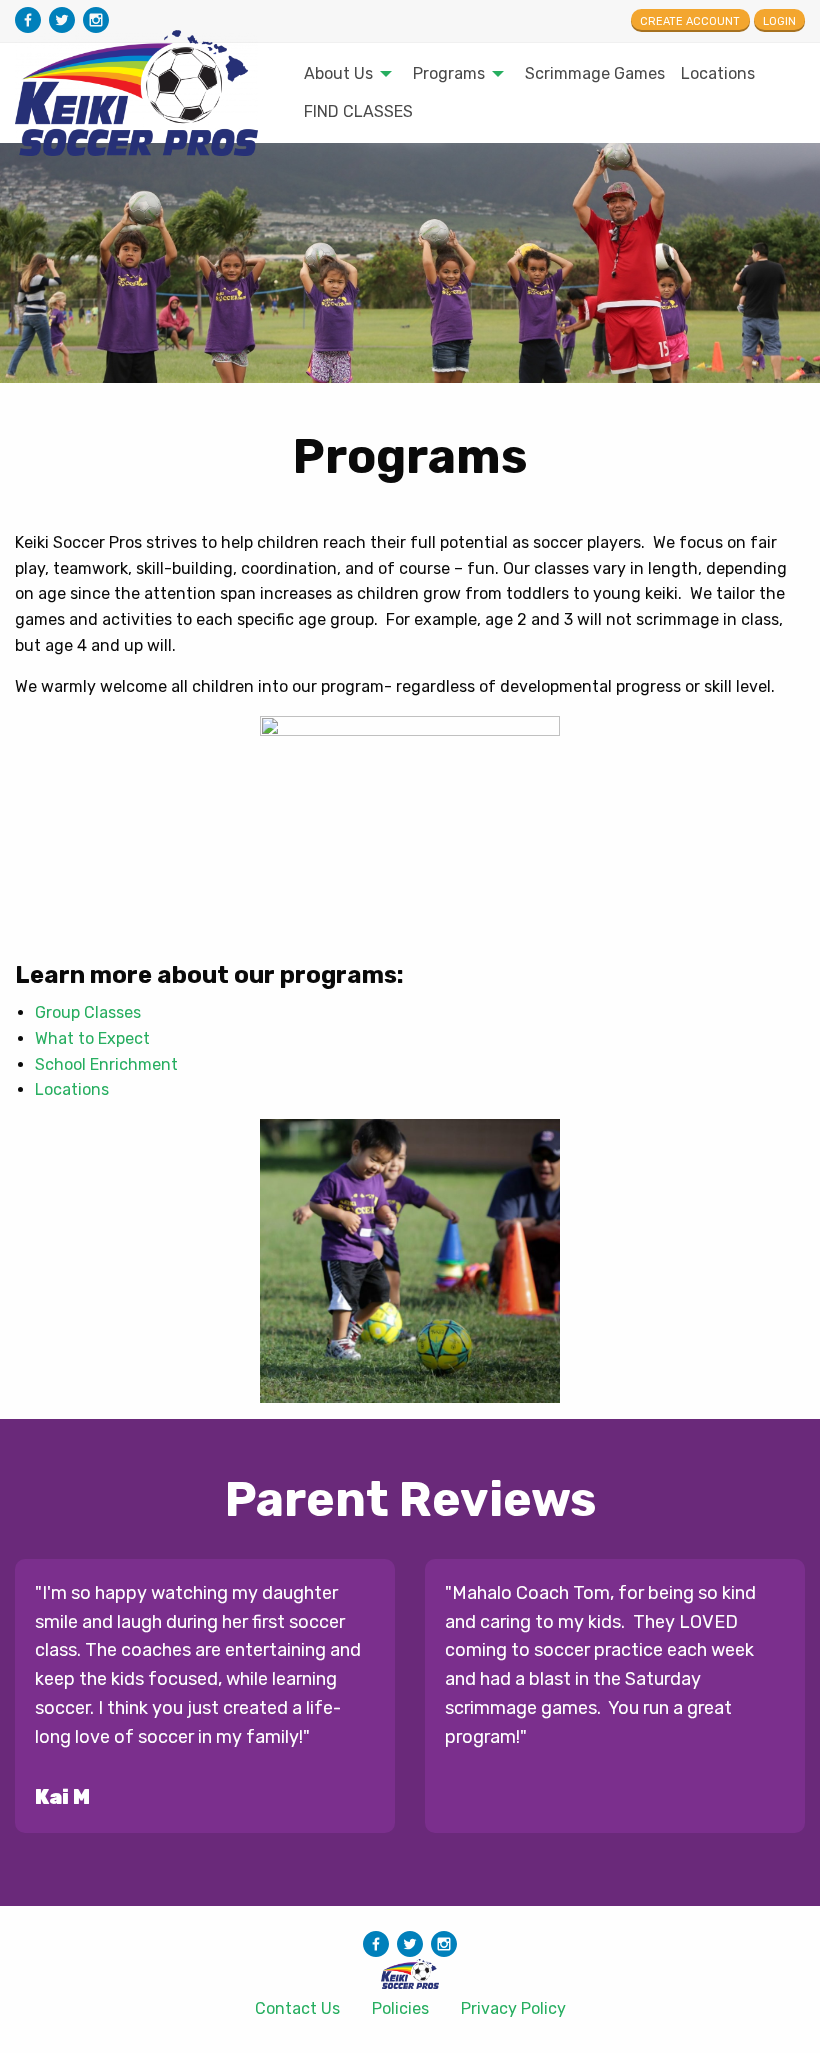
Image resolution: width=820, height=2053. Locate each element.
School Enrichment (106, 1064)
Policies (400, 2008)
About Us (338, 73)
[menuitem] (342, 74)
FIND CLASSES (358, 111)
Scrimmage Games (595, 73)
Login (779, 21)
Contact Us (297, 2008)
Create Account (690, 21)
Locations (718, 73)
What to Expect (92, 1038)
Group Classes (88, 1012)
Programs (449, 73)
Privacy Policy (513, 2008)
